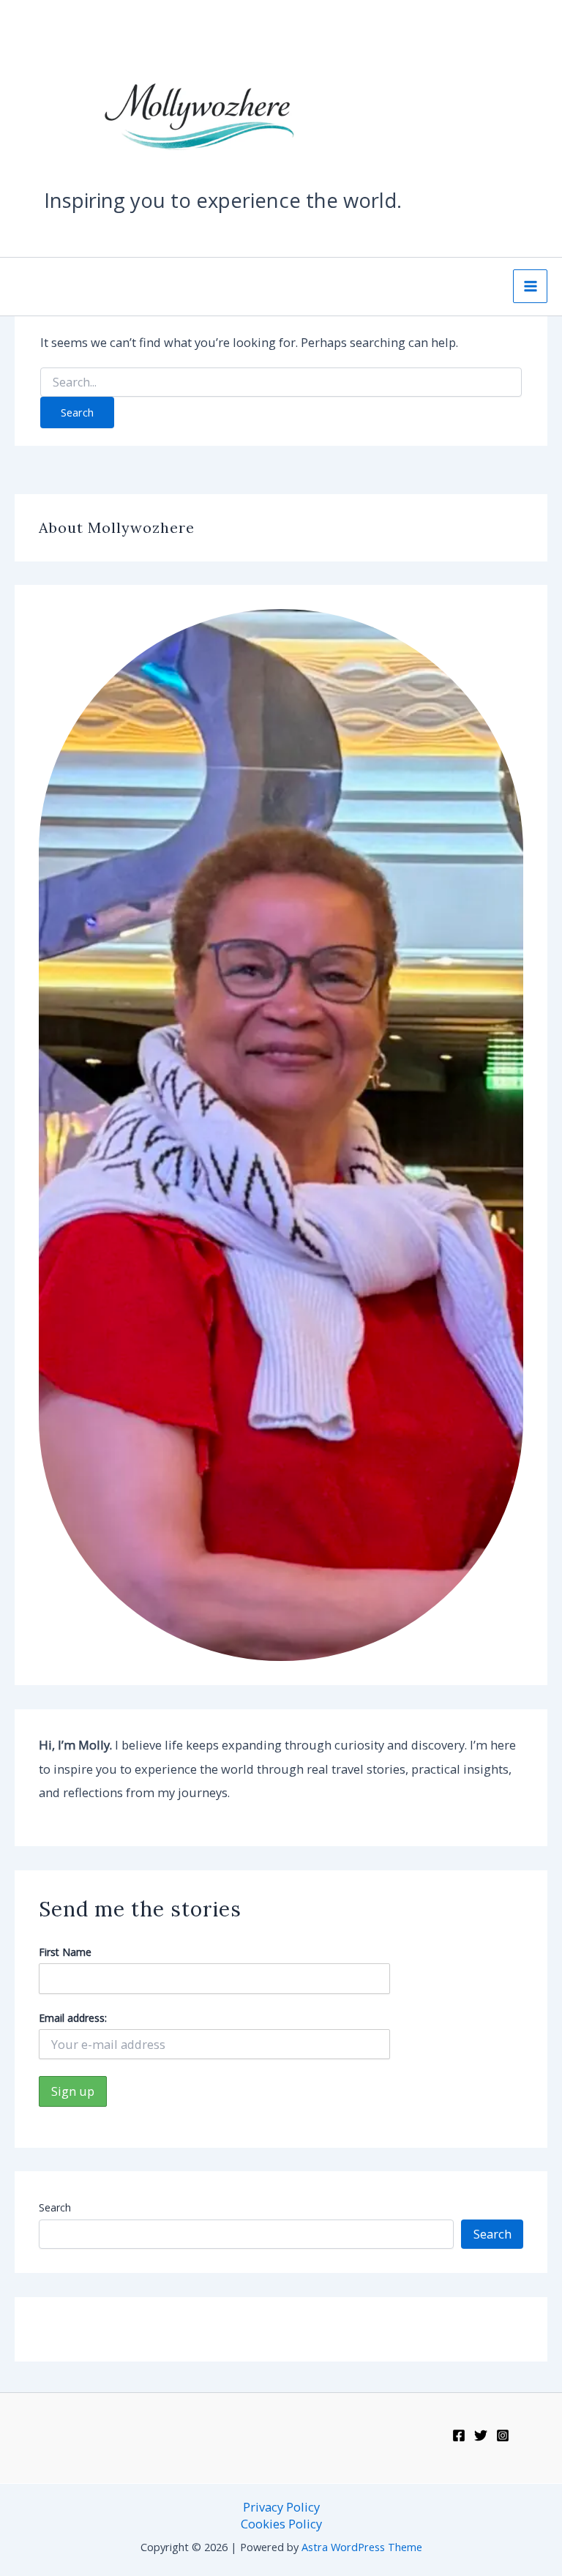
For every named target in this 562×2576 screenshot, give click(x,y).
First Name (65, 1952)
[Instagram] (503, 2435)
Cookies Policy (281, 2524)
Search (55, 2207)
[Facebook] (459, 2435)
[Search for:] (281, 382)
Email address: (73, 2018)
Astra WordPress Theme (362, 2547)
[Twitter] (481, 2435)
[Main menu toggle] (530, 287)
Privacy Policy (281, 2507)
